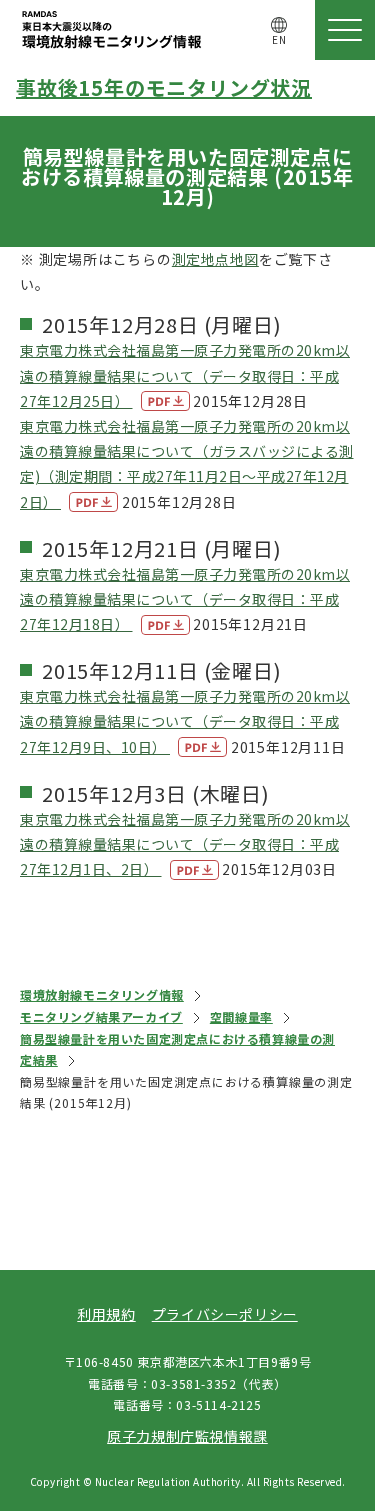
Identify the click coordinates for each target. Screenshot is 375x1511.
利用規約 (106, 1314)
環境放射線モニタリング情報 (102, 994)
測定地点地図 (215, 259)
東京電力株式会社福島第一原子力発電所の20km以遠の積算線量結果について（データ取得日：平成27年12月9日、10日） (185, 721)
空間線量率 (241, 1016)
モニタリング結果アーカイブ (101, 1016)
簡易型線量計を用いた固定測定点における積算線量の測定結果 (177, 1049)
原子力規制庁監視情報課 (187, 1436)
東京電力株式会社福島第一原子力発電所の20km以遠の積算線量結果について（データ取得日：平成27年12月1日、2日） (185, 844)
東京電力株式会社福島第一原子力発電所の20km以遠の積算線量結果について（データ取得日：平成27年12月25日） (185, 375)
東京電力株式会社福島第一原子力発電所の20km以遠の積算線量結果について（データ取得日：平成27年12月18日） (185, 599)
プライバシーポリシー (225, 1314)
